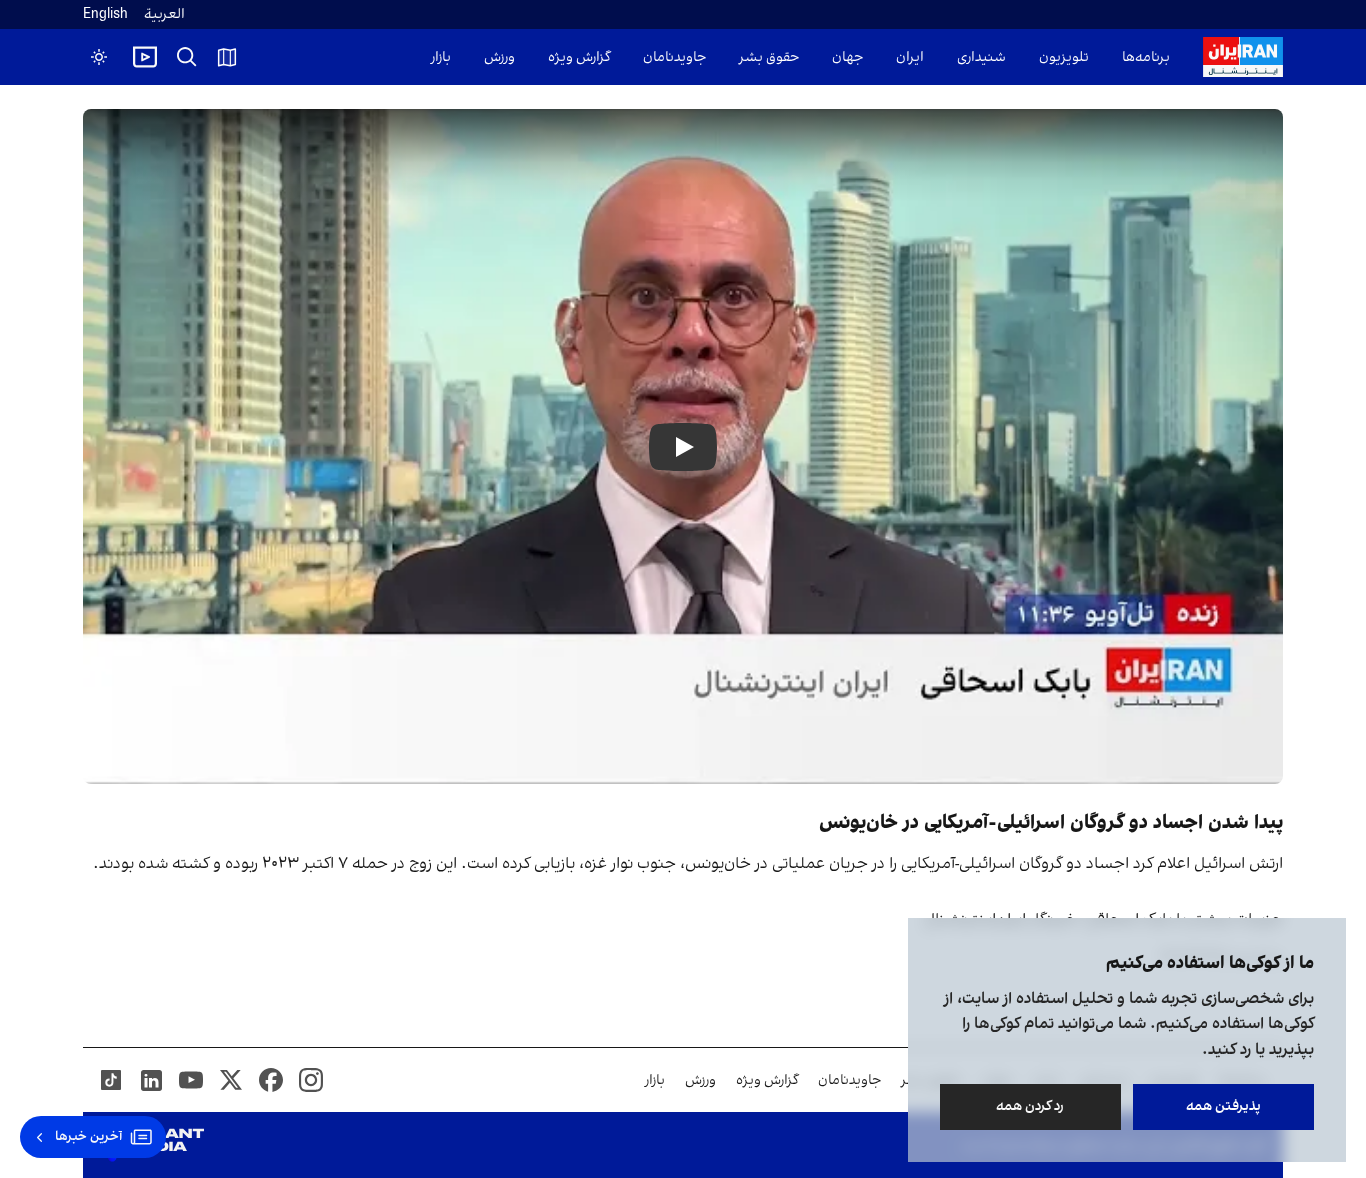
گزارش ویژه (579, 57)
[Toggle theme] (99, 57)
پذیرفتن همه (1223, 1106)
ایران (910, 57)
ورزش (499, 57)
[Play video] (145, 57)
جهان (847, 57)
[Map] (227, 57)
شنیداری (981, 57)
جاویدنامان (674, 57)
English (105, 14)
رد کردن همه (1031, 1106)
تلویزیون (1064, 57)
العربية (164, 14)
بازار (441, 57)
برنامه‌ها (1146, 57)
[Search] (187, 57)
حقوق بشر (769, 57)
